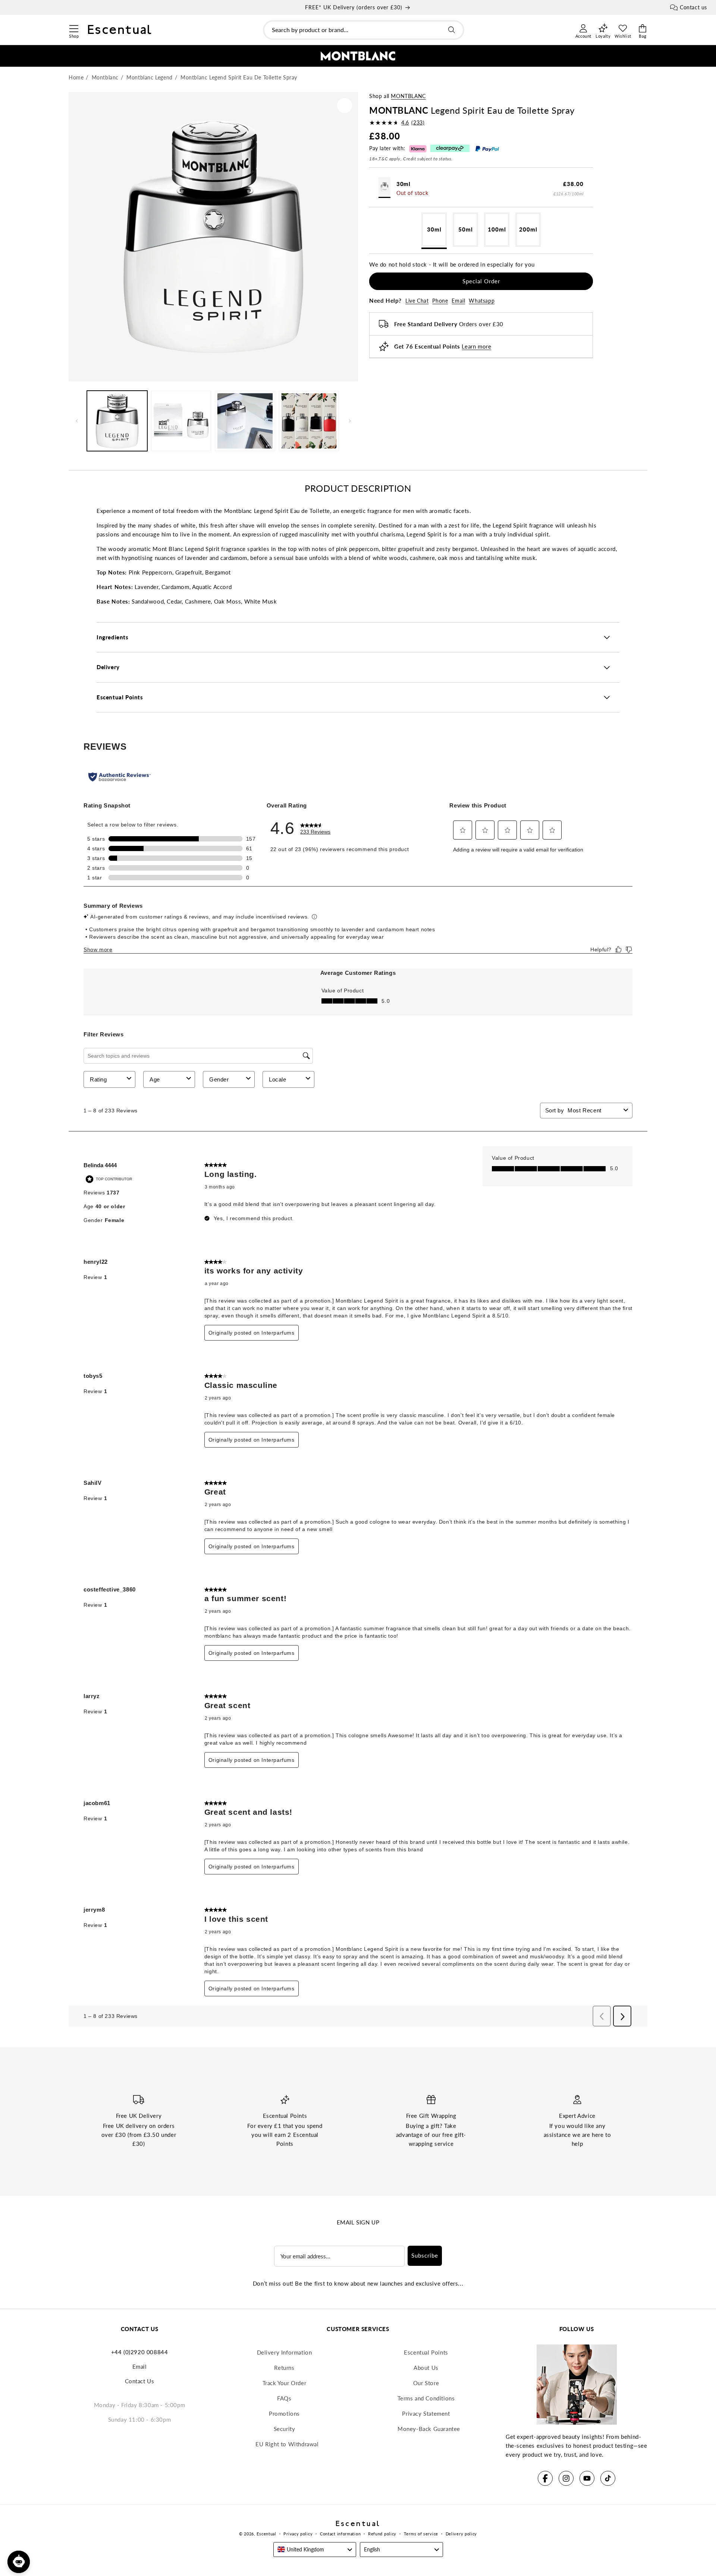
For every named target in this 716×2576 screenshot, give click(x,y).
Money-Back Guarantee (429, 2429)
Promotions (284, 2413)
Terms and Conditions (426, 2398)
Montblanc (408, 96)
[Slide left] (77, 421)
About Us (426, 2368)
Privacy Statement (426, 2413)
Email (458, 301)
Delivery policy (461, 2534)
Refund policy (382, 2534)
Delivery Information (285, 2352)
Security (285, 2429)
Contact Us (140, 2381)
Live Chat (417, 301)
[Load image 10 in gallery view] (309, 421)
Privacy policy (298, 2534)
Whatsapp (482, 301)
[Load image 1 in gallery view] (117, 421)
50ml (466, 229)
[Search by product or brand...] (452, 30)
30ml (434, 229)
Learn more (476, 346)
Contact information (340, 2534)
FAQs (284, 2398)
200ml (528, 229)
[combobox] (364, 30)
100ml (497, 229)
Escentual (266, 2534)
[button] (74, 28)
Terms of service (421, 2534)
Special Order (481, 281)
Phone (440, 301)
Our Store (426, 2383)
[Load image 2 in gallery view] (181, 421)
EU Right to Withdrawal (287, 2444)
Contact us (693, 7)
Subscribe (425, 2255)
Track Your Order (285, 2383)
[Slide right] (350, 421)
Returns (284, 2368)
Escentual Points (426, 2352)
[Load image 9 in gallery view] (245, 421)
